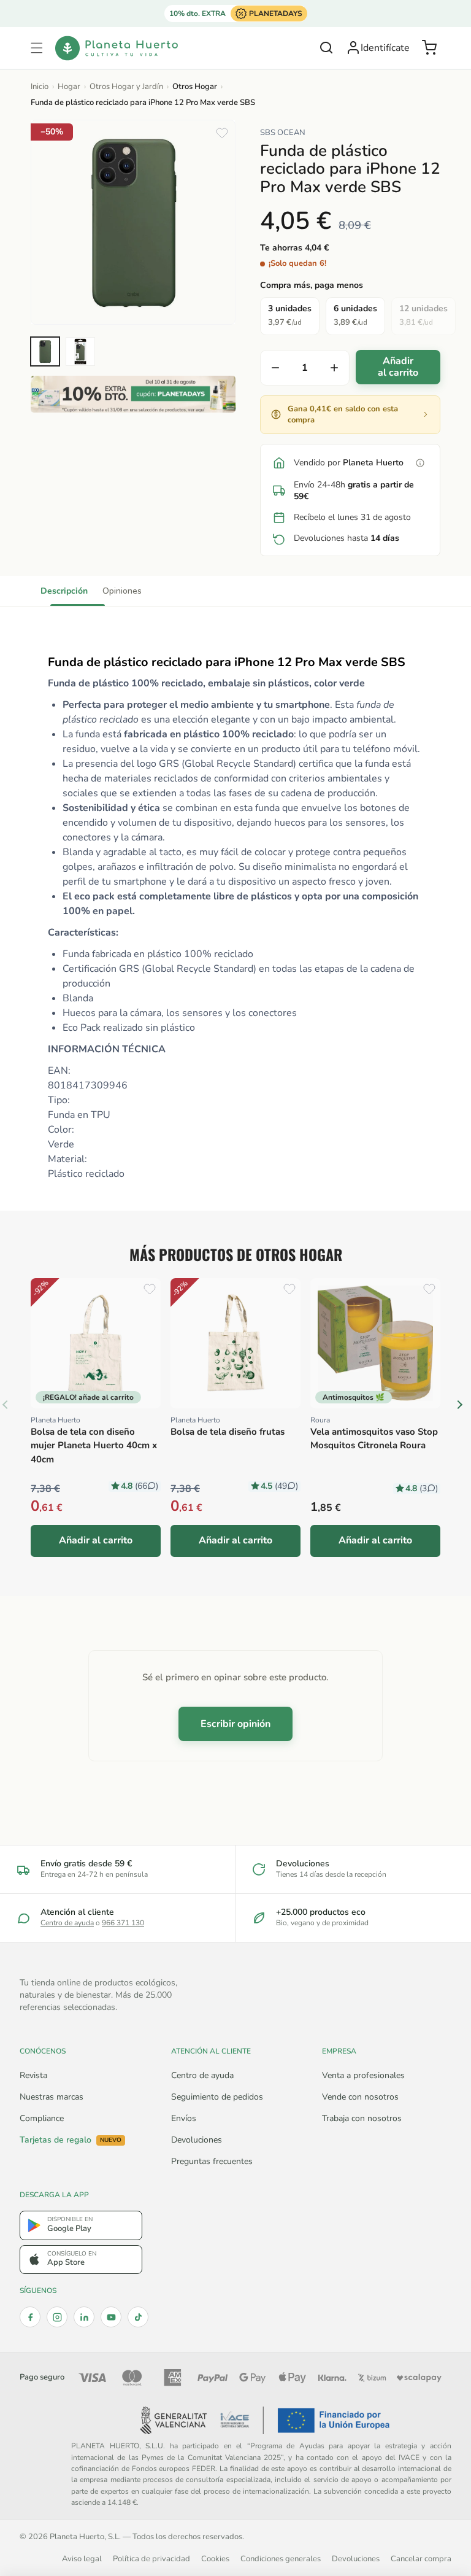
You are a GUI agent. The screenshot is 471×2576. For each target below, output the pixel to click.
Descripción (64, 591)
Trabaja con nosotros (362, 2118)
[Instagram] (57, 2317)
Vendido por (349, 463)
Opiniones (122, 591)
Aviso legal (82, 2559)
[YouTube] (111, 2317)
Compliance (42, 2118)
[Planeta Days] (133, 394)
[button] (37, 48)
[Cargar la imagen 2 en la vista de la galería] (80, 351)
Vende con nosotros (360, 2097)
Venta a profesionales (363, 2075)
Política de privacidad (151, 2559)
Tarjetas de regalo (71, 2140)
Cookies (215, 2559)
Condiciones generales (281, 2559)
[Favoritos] (222, 133)
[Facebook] (30, 2317)
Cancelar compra (421, 2559)
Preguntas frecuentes (212, 2161)
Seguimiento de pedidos (217, 2097)
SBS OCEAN (283, 133)
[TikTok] (138, 2317)
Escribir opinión (235, 1724)
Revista (33, 2075)
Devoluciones (197, 2140)
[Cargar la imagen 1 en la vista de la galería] (45, 351)
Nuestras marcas (52, 2097)
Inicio (40, 87)
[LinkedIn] (84, 2317)
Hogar (69, 87)
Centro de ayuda (67, 1923)
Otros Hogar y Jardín (126, 87)
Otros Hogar (195, 87)
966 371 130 (123, 1923)
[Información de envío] (420, 463)
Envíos (184, 2118)
